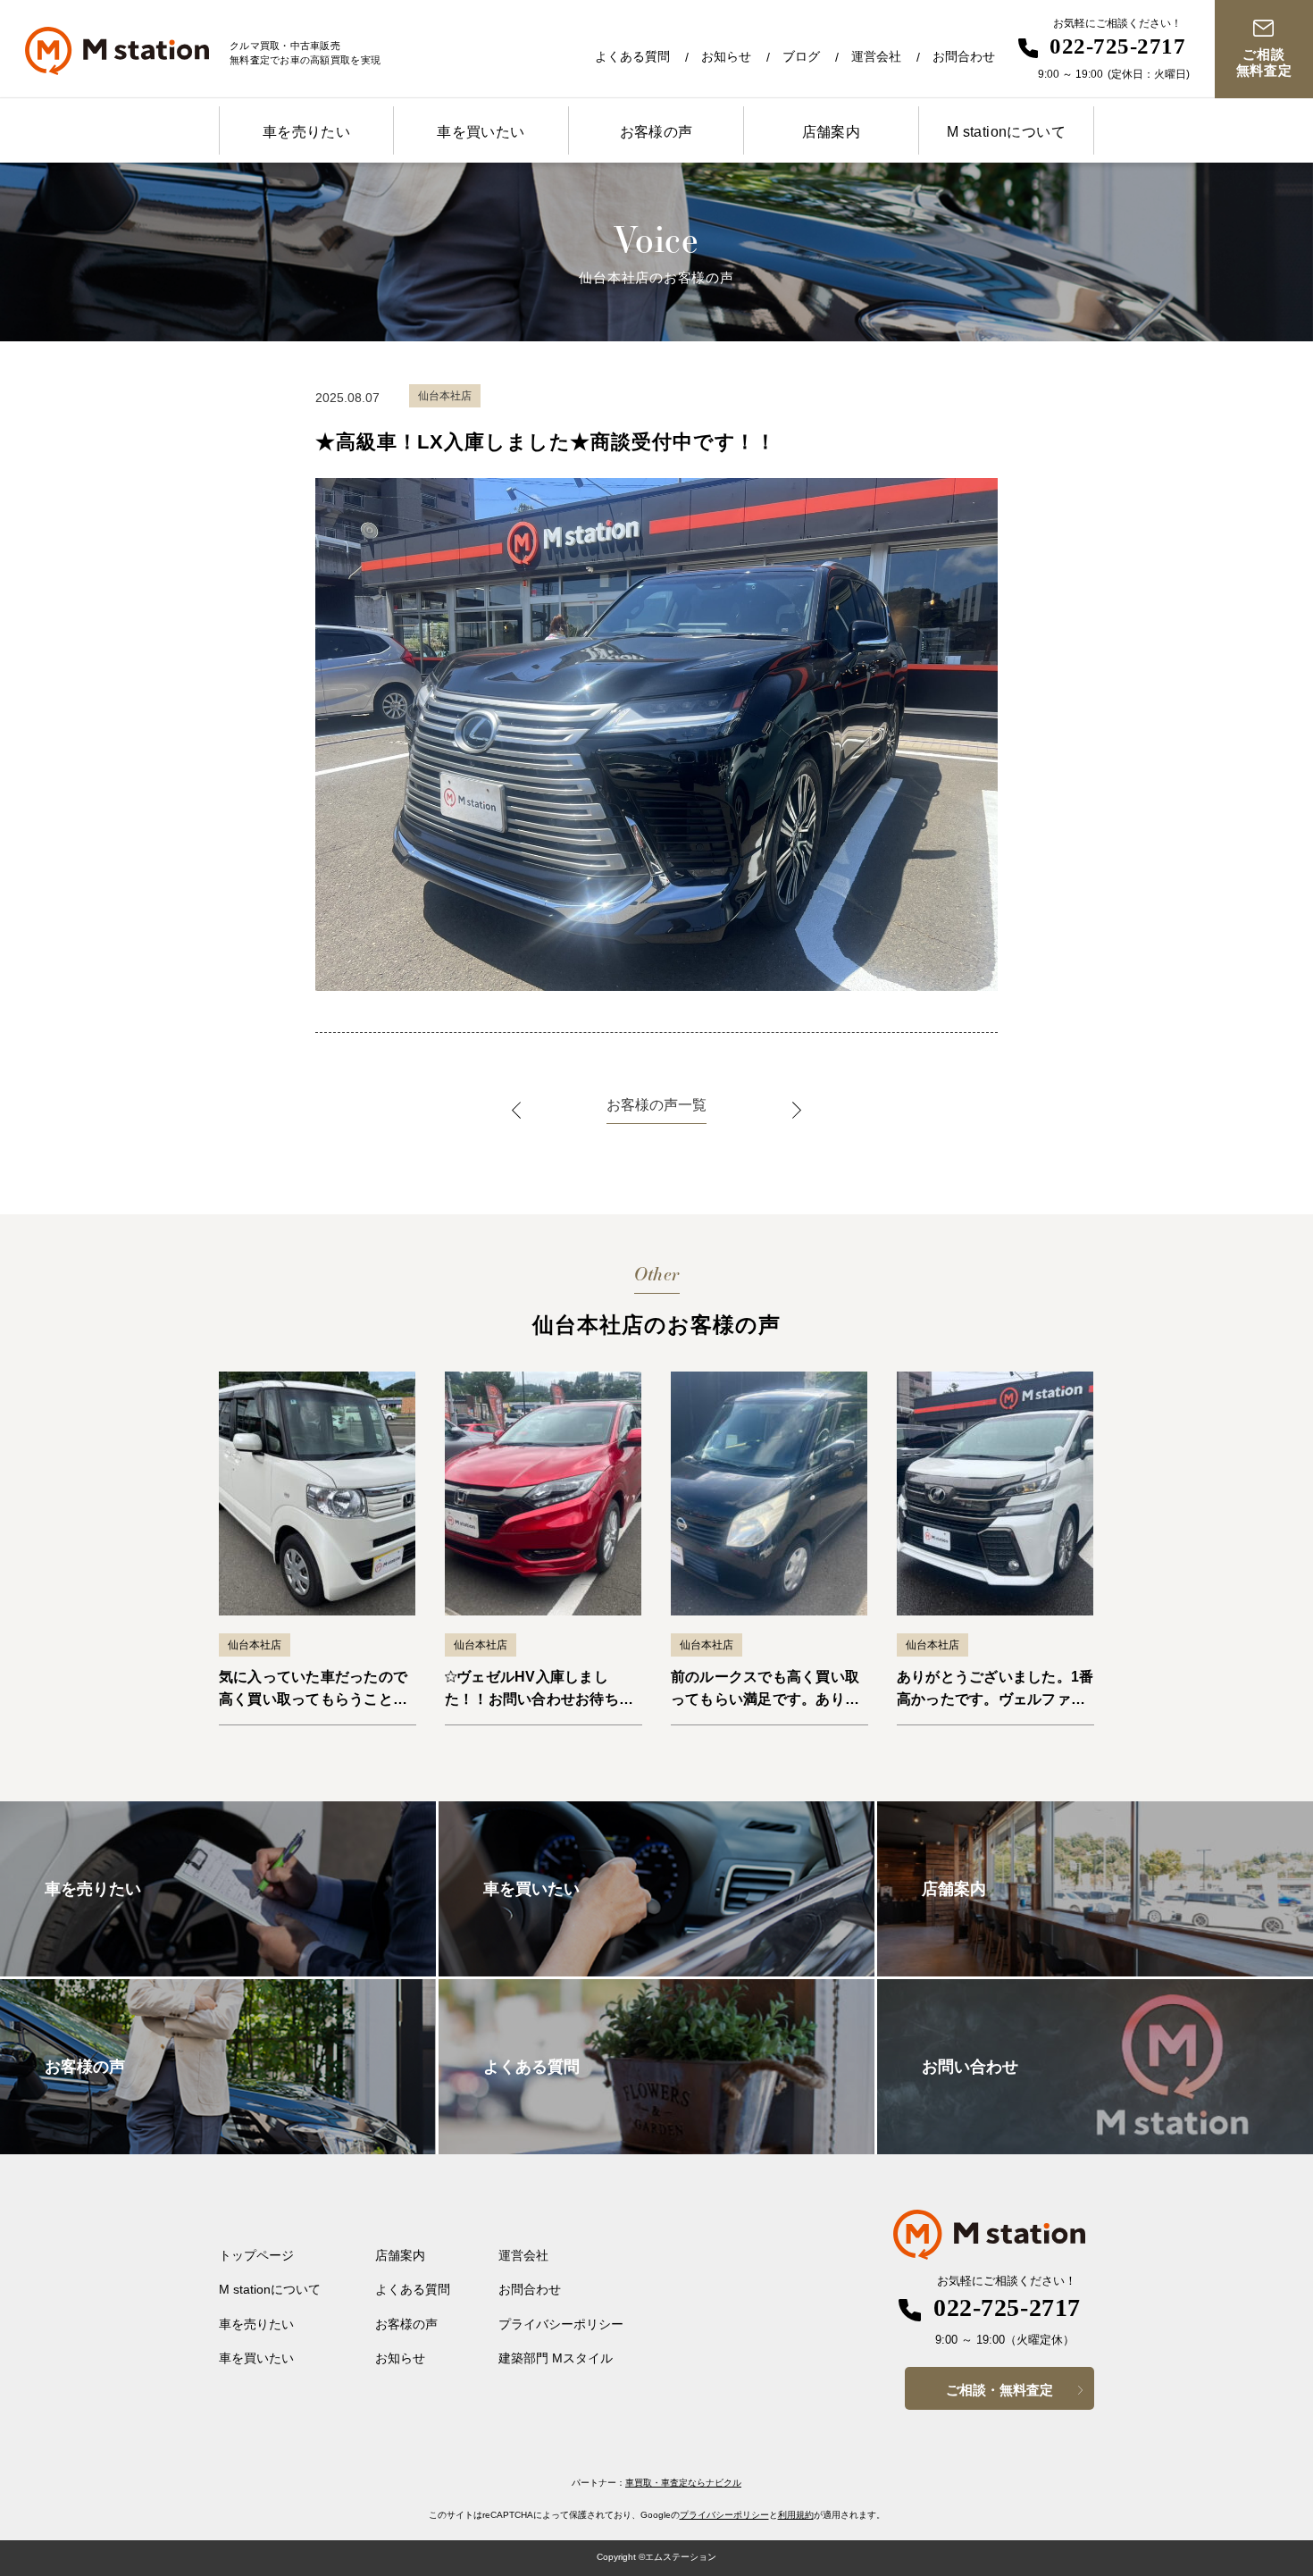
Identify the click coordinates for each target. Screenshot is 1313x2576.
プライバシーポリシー (561, 2324)
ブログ (801, 56)
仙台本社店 (255, 1645)
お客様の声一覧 (656, 1105)
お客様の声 (656, 132)
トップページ (256, 2255)
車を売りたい (306, 132)
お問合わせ (964, 56)
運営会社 (876, 56)
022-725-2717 (1117, 46)
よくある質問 (632, 56)
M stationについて (1006, 132)
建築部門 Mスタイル (556, 2358)
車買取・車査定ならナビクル (683, 2483)
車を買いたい (481, 132)
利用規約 (796, 2515)
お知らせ (726, 56)
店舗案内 (832, 132)
